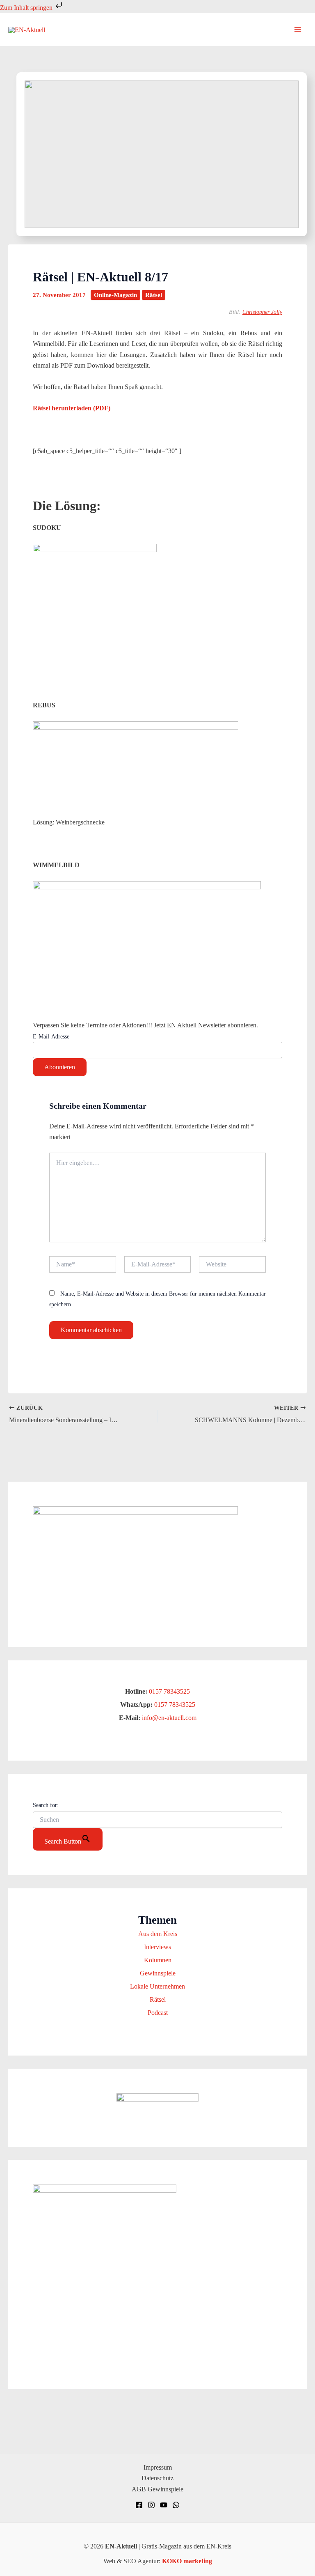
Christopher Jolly (262, 312)
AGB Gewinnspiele (157, 2489)
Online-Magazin (115, 295)
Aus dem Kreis (158, 1934)
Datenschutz (157, 2478)
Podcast (158, 2013)
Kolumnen (158, 1960)
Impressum (158, 2467)
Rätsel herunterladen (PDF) (72, 408)
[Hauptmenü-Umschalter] (298, 30)
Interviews (157, 1947)
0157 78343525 (169, 1691)
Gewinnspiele (158, 1973)
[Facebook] (139, 2505)
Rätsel (154, 295)
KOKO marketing (187, 2561)
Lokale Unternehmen (157, 1986)
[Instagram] (151, 2505)
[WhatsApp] (176, 2505)
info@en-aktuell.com (168, 1718)
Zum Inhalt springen (27, 8)
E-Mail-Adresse (51, 1037)
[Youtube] (164, 2505)
